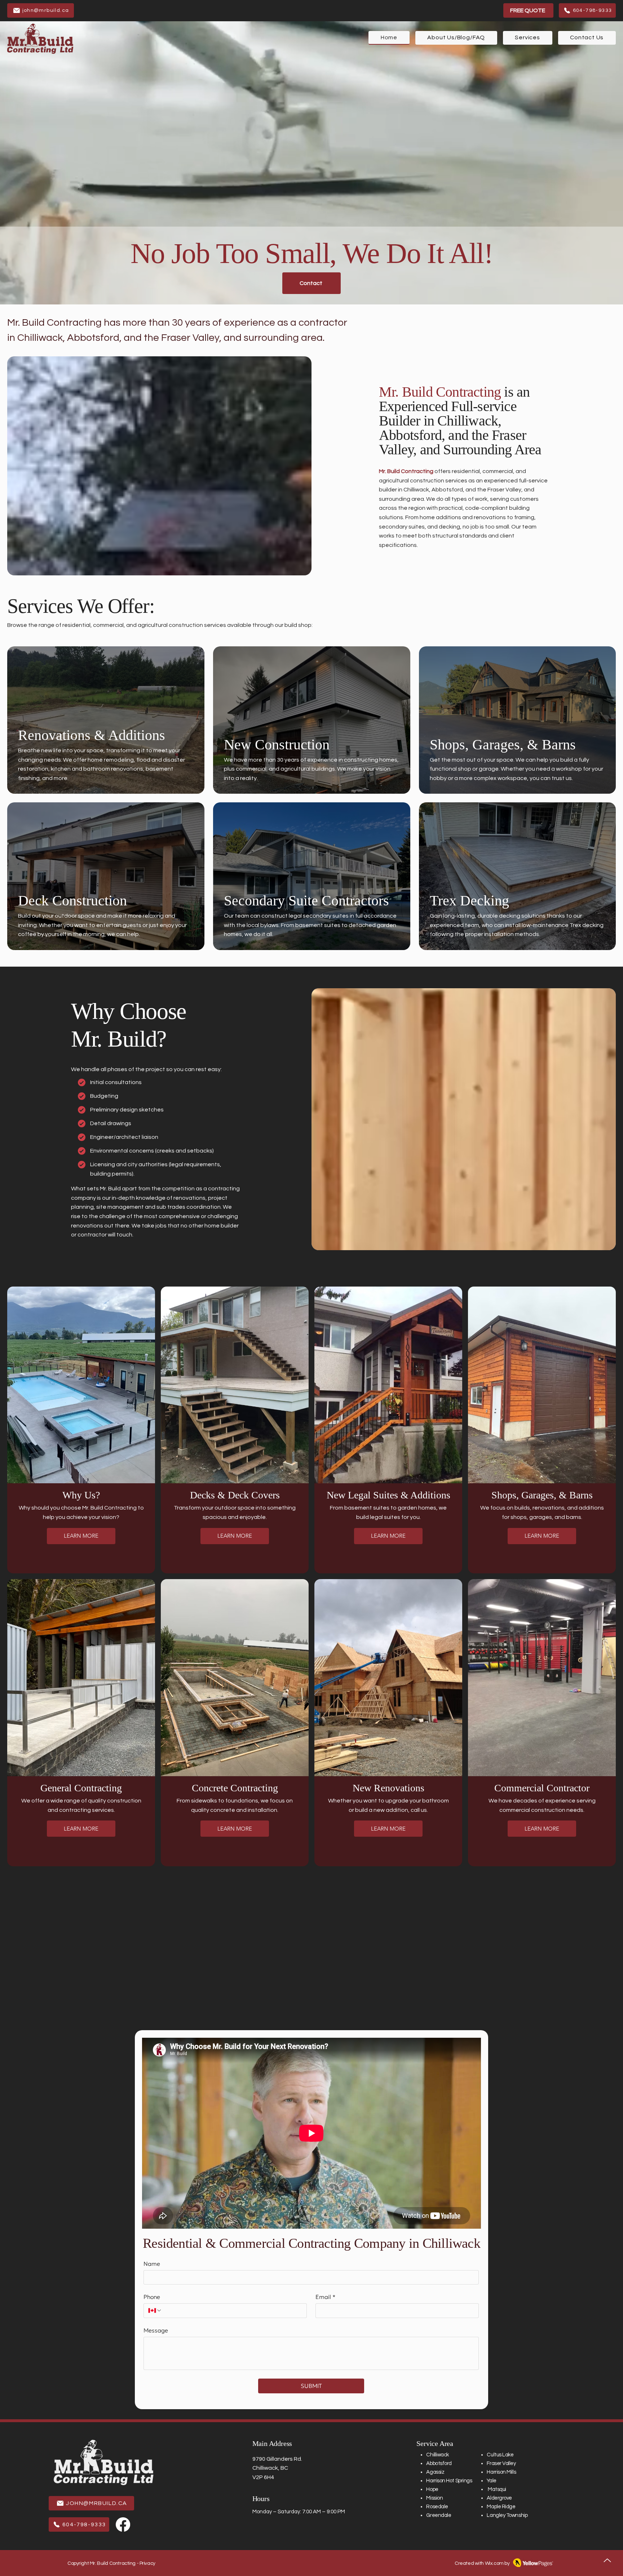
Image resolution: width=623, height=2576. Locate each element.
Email (326, 2297)
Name (152, 2264)
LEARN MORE (81, 1536)
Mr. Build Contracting (406, 471)
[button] (528, 38)
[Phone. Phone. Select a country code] (155, 2310)
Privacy (147, 2563)
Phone (152, 2297)
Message (156, 2330)
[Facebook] (123, 2524)
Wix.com (494, 2563)
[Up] (607, 2560)
